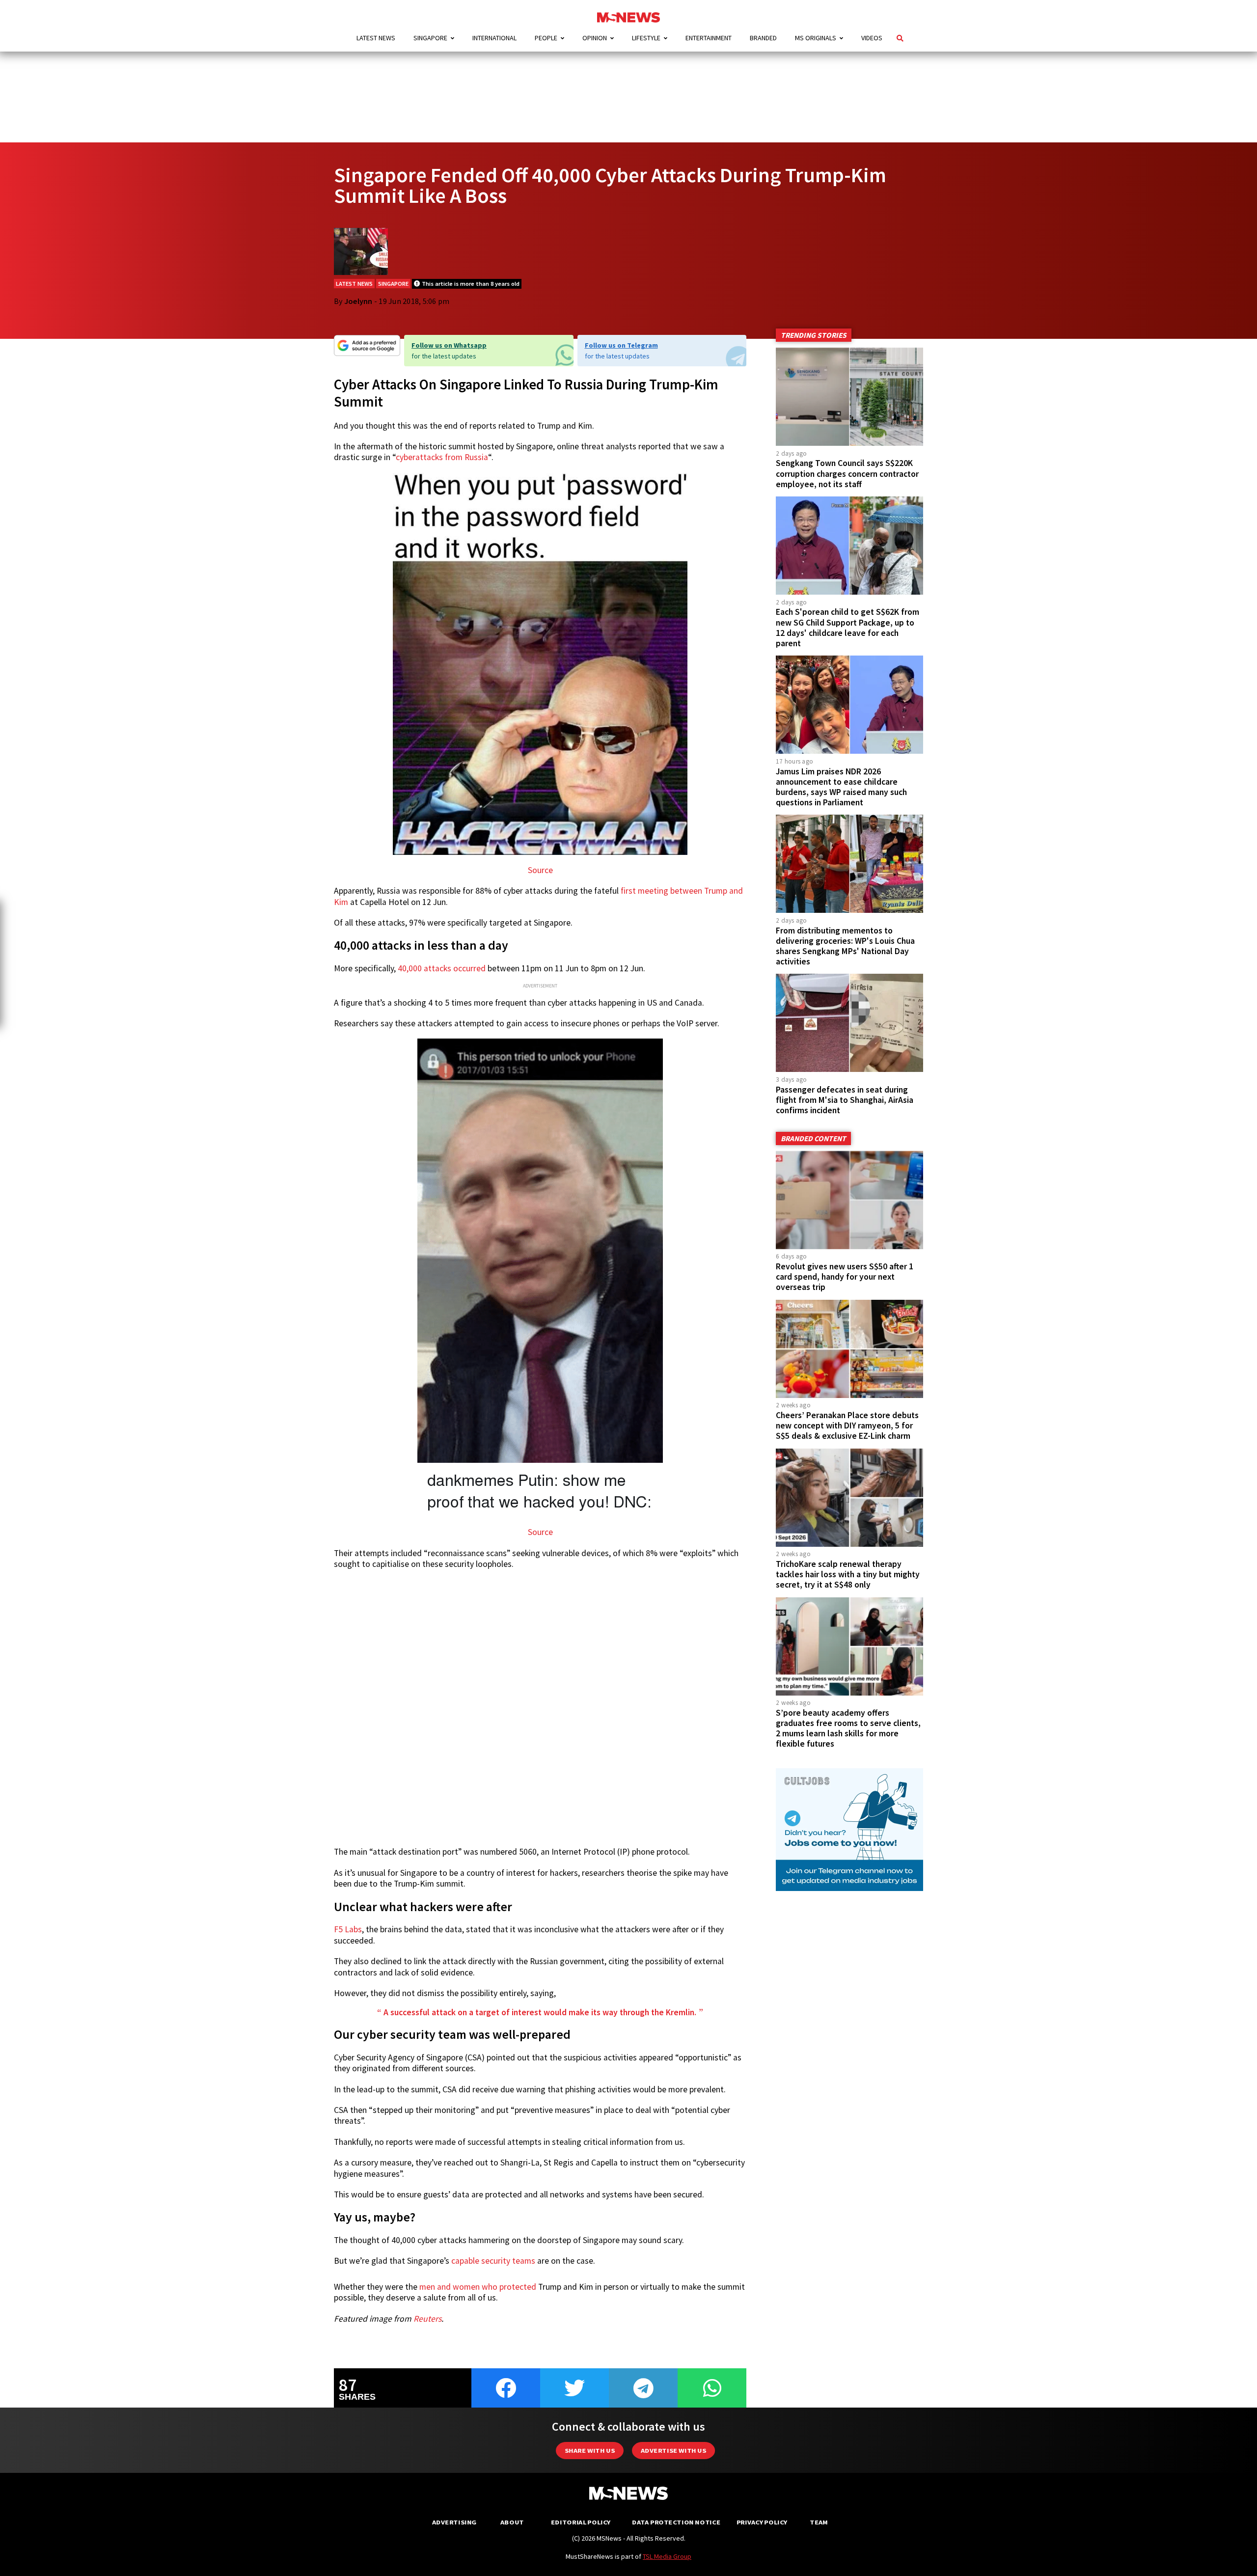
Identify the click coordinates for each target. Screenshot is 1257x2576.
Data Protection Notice (676, 2522)
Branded (763, 38)
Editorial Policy (581, 2522)
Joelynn (358, 301)
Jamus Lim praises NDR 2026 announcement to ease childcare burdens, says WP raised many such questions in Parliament (841, 787)
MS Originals (816, 38)
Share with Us (590, 2451)
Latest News (376, 38)
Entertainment (709, 38)
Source (540, 870)
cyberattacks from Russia (442, 457)
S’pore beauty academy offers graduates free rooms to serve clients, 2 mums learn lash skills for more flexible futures (848, 1728)
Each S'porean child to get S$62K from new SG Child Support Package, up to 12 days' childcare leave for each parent (847, 627)
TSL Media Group (667, 2556)
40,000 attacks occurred (442, 968)
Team (819, 2522)
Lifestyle (646, 38)
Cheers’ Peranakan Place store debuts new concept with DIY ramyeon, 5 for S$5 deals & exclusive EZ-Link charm (847, 1425)
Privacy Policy (762, 2522)
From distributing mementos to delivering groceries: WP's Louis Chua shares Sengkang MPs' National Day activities (845, 946)
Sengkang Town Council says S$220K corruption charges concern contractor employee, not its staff (847, 473)
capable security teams (493, 2261)
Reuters (427, 2319)
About (512, 2522)
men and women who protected (478, 2287)
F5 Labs (348, 1929)
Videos (872, 38)
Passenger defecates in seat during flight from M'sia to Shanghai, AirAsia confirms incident (845, 1100)
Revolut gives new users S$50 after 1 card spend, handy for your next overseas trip (845, 1277)
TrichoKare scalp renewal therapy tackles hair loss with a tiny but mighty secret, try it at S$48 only (848, 1574)
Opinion (595, 38)
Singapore (430, 38)
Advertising (454, 2522)
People (546, 38)
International (494, 38)
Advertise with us (673, 2451)
